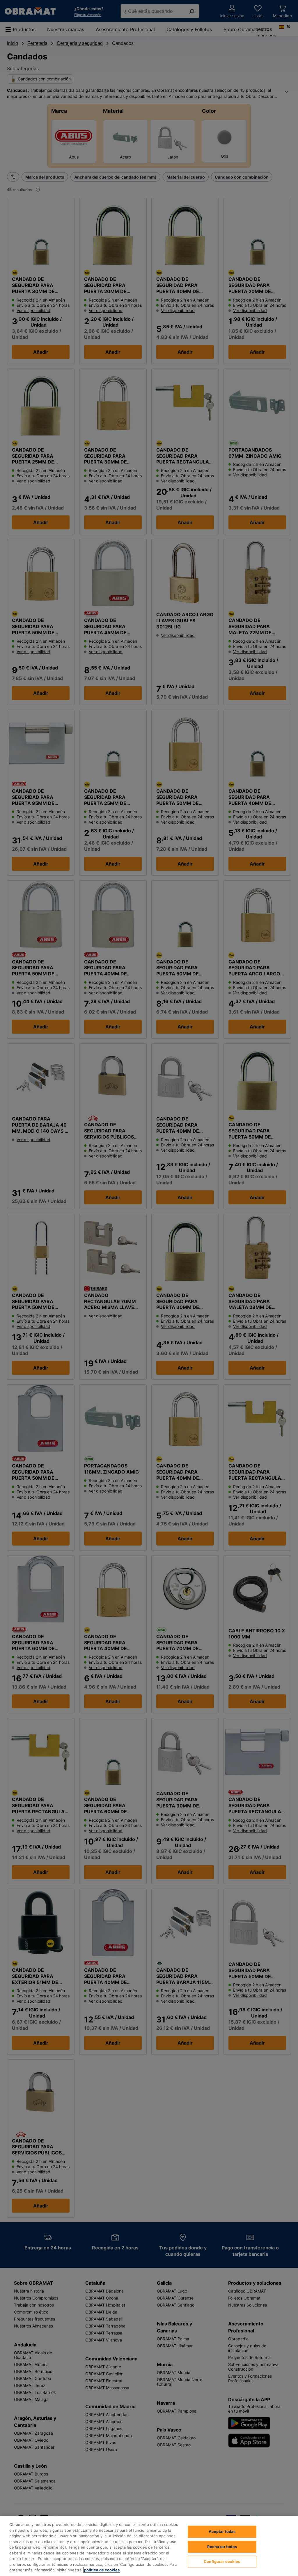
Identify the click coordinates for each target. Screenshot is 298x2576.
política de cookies (102, 2570)
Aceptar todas (222, 2531)
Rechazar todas (222, 2547)
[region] (149, 2546)
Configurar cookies (222, 2561)
